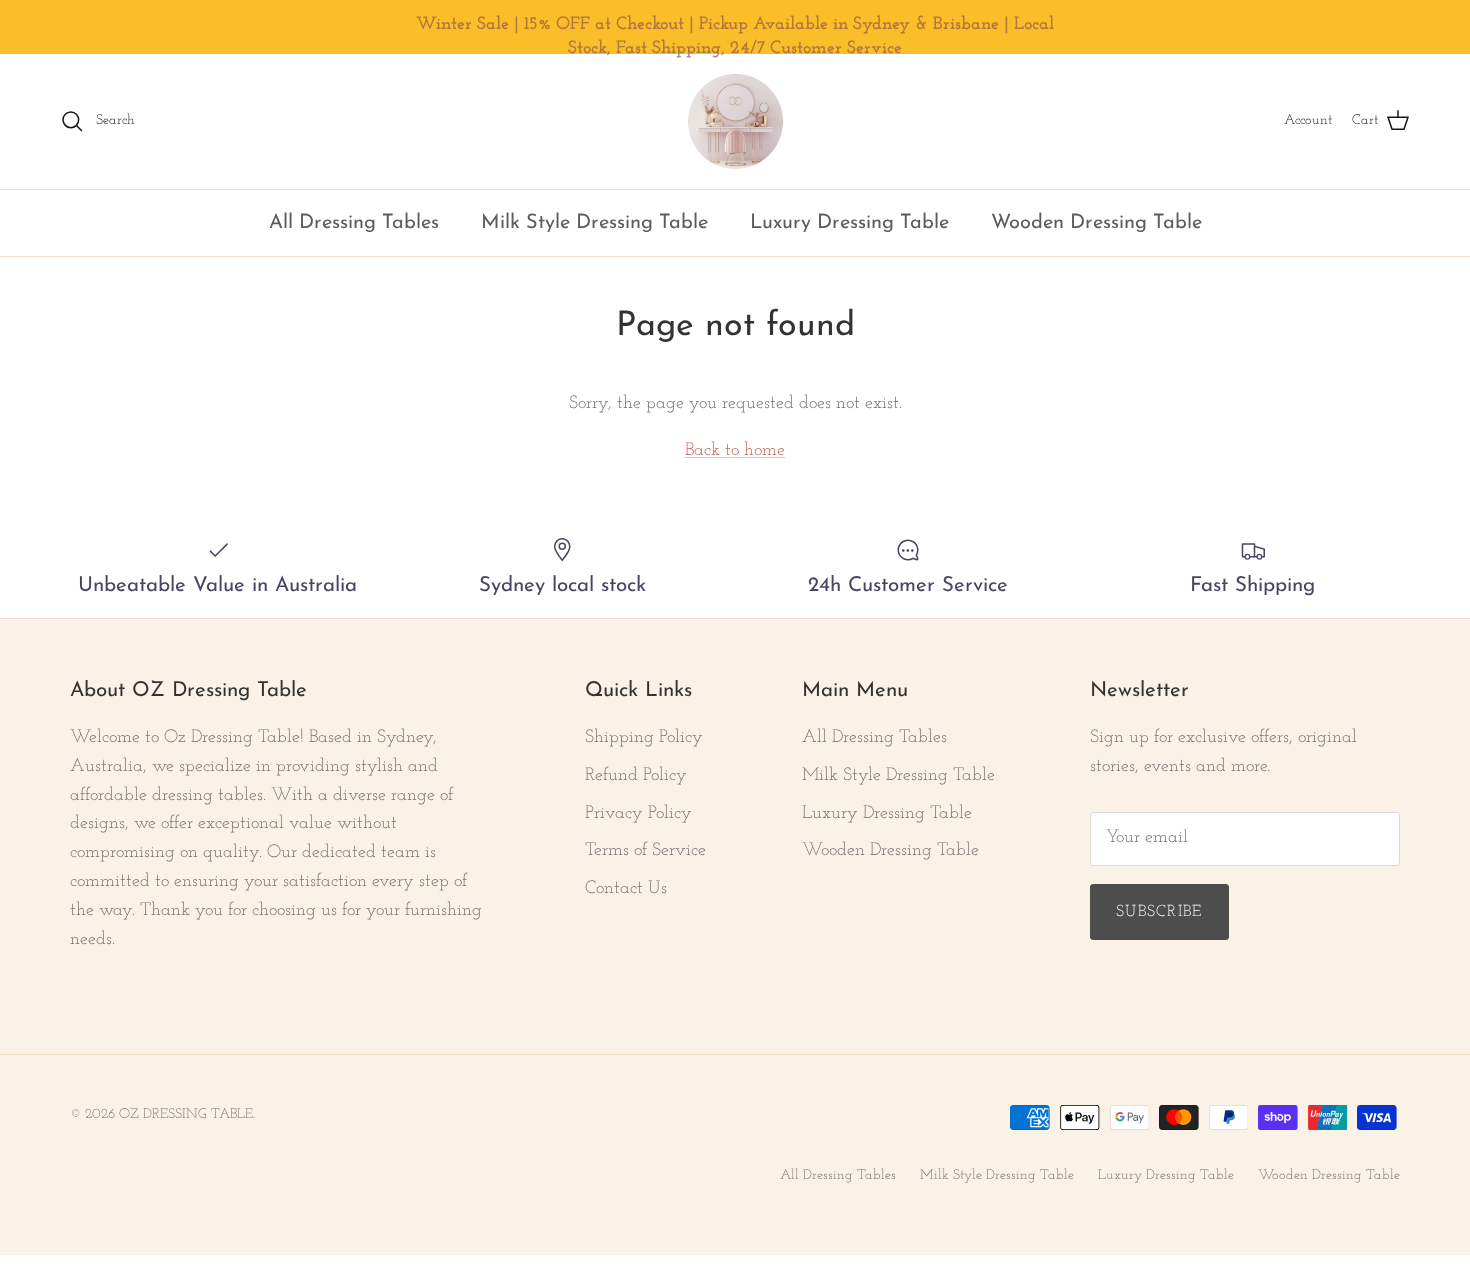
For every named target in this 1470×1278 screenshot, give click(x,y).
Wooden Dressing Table (1096, 223)
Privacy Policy (638, 814)
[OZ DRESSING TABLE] (735, 121)
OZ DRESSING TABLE (186, 1114)
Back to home (735, 451)
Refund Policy (636, 776)
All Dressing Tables (354, 223)
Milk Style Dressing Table (594, 223)
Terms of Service (645, 851)
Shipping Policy (644, 738)
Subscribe (1159, 912)
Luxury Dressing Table (849, 223)
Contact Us (626, 889)
